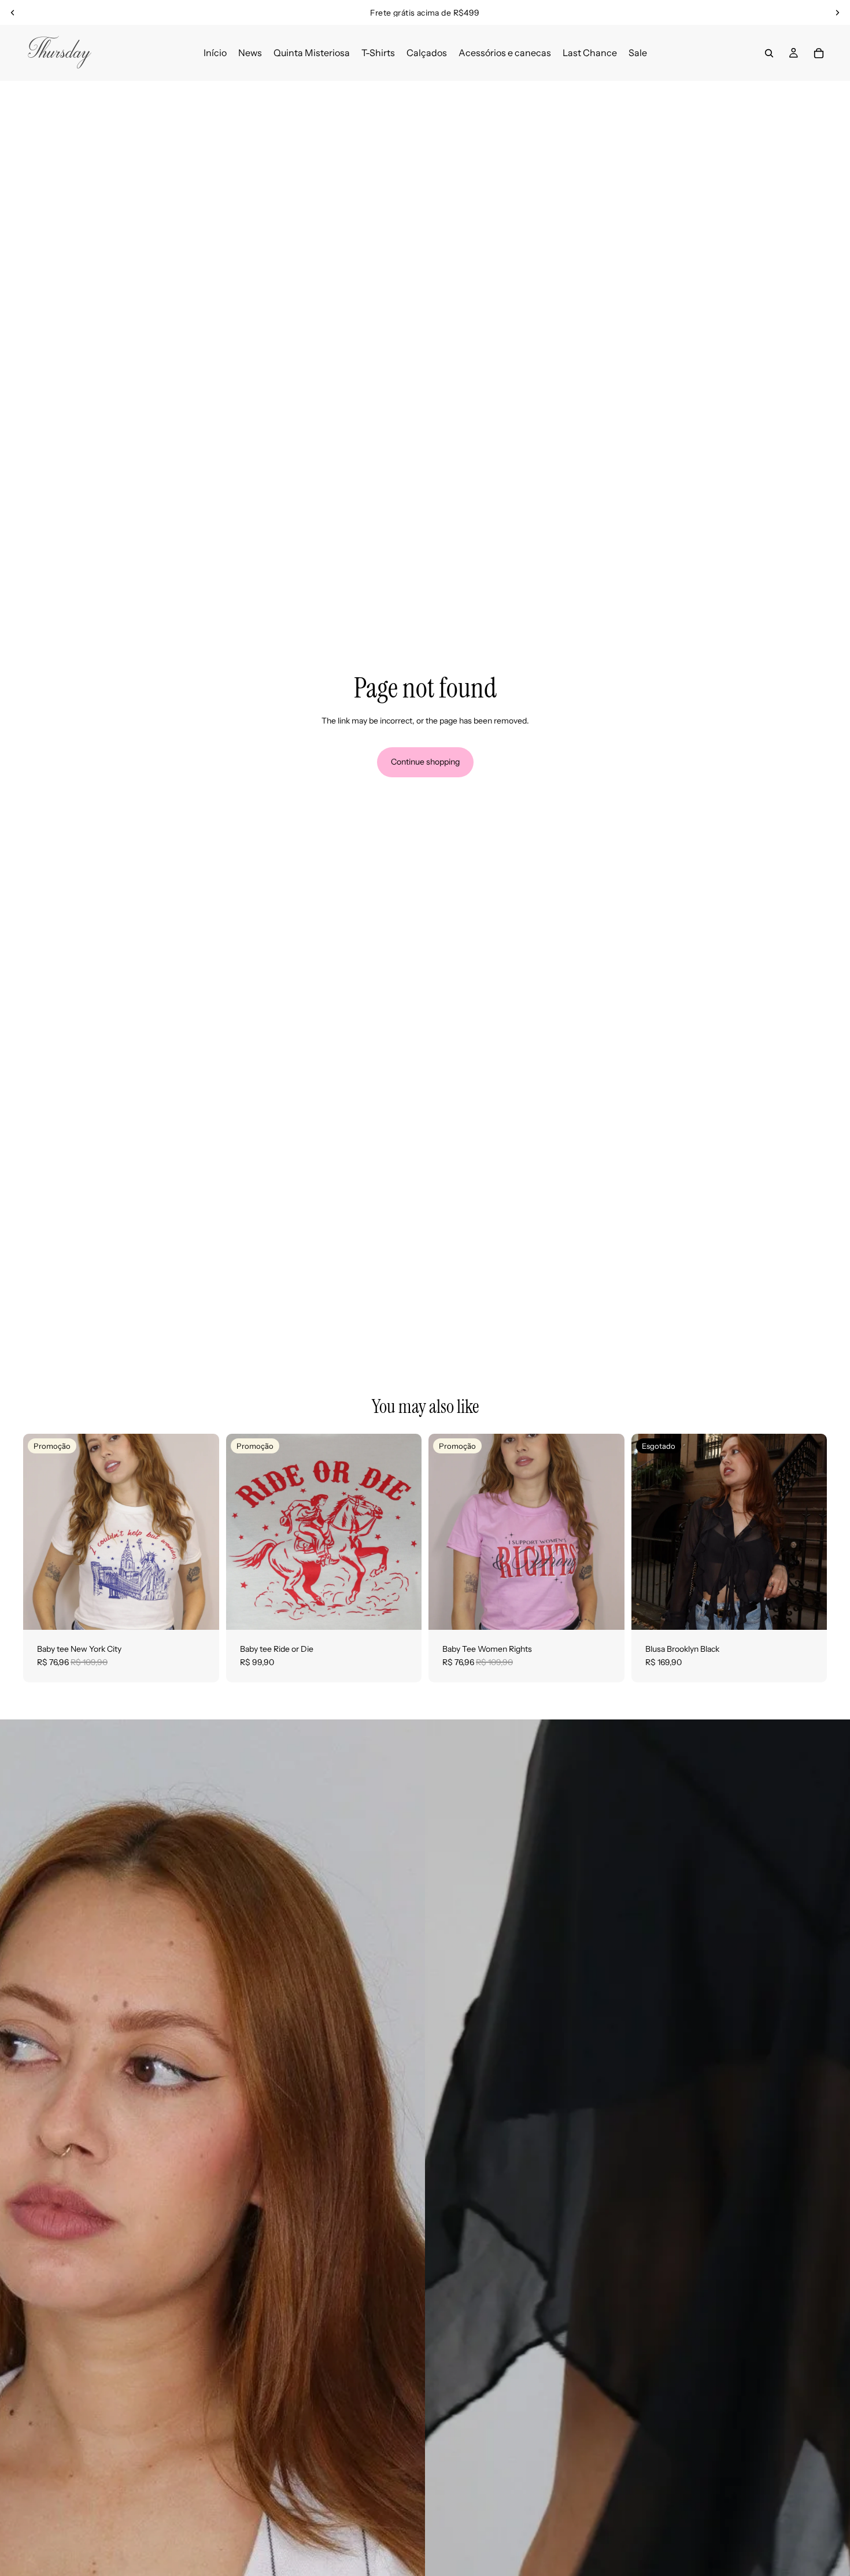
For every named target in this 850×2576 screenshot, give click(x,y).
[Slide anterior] (13, 13)
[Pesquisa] (769, 53)
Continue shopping (425, 762)
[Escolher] (201, 1612)
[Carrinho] (819, 53)
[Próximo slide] (837, 13)
